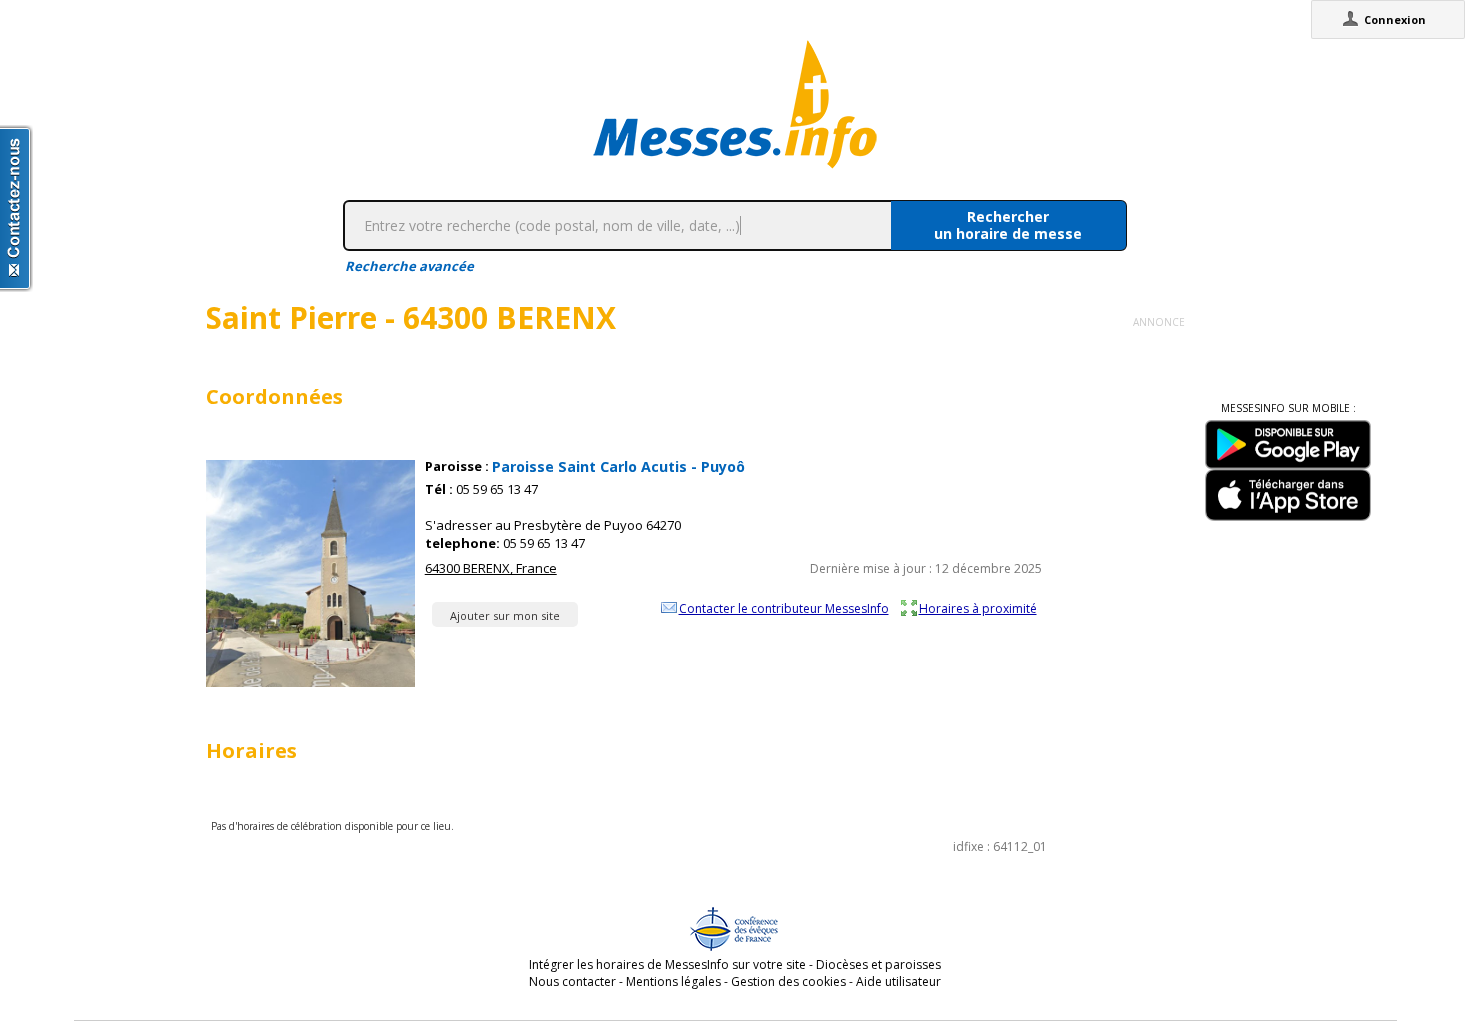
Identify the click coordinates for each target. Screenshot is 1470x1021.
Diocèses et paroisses (878, 964)
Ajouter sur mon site (505, 615)
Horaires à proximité (978, 608)
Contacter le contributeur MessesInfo (784, 608)
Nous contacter (572, 981)
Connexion (1395, 19)
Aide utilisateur (898, 981)
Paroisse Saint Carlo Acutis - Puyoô (618, 466)
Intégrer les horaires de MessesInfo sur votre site (667, 964)
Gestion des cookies (788, 981)
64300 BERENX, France (491, 568)
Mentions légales (673, 981)
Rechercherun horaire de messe (1008, 225)
